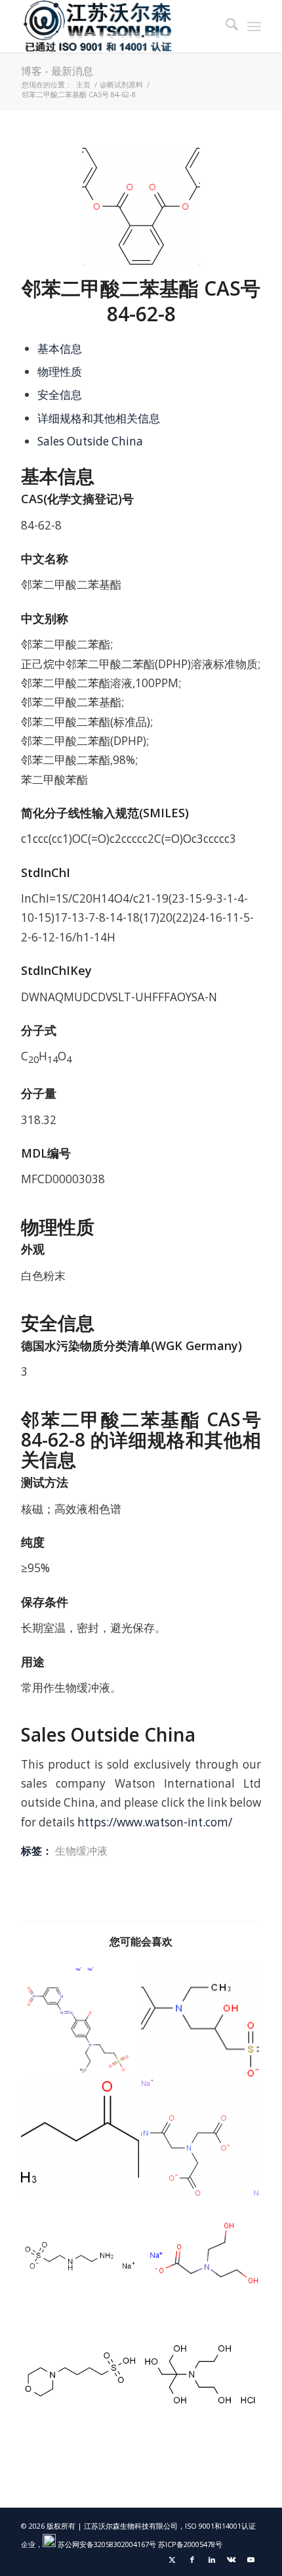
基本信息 (60, 349)
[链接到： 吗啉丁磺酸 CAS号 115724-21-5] (80, 2374)
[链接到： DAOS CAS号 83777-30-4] (200, 2020)
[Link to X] (172, 2560)
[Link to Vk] (232, 2560)
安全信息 (60, 395)
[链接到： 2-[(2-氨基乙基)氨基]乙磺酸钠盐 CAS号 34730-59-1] (80, 2256)
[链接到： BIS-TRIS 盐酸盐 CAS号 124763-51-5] (200, 2374)
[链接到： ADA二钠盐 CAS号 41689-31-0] (200, 2138)
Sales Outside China (90, 441)
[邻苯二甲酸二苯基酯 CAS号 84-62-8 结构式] (141, 206)
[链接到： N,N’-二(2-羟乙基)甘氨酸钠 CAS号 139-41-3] (200, 2256)
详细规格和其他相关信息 (99, 418)
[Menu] (254, 26)
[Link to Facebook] (192, 2560)
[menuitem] (225, 26)
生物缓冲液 (81, 1851)
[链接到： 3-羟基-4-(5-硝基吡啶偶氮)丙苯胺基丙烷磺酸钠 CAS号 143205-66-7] (80, 2020)
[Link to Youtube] (251, 2560)
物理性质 (60, 372)
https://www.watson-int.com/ (155, 1822)
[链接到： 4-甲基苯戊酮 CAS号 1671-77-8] (80, 2138)
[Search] (225, 26)
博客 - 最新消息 (57, 71)
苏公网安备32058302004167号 (106, 2544)
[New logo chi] (117, 26)
